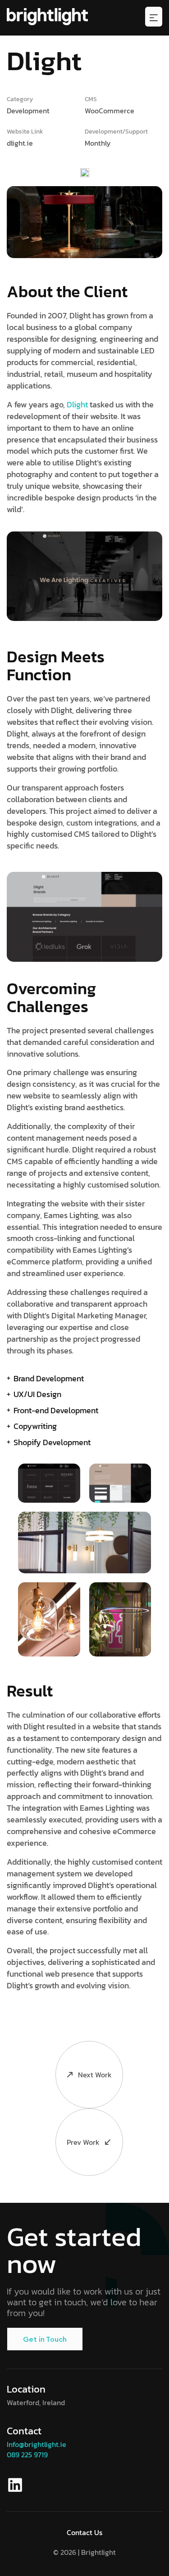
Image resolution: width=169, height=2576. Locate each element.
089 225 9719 (27, 2455)
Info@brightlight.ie (37, 2444)
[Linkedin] (15, 2485)
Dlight (77, 404)
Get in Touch (45, 2339)
